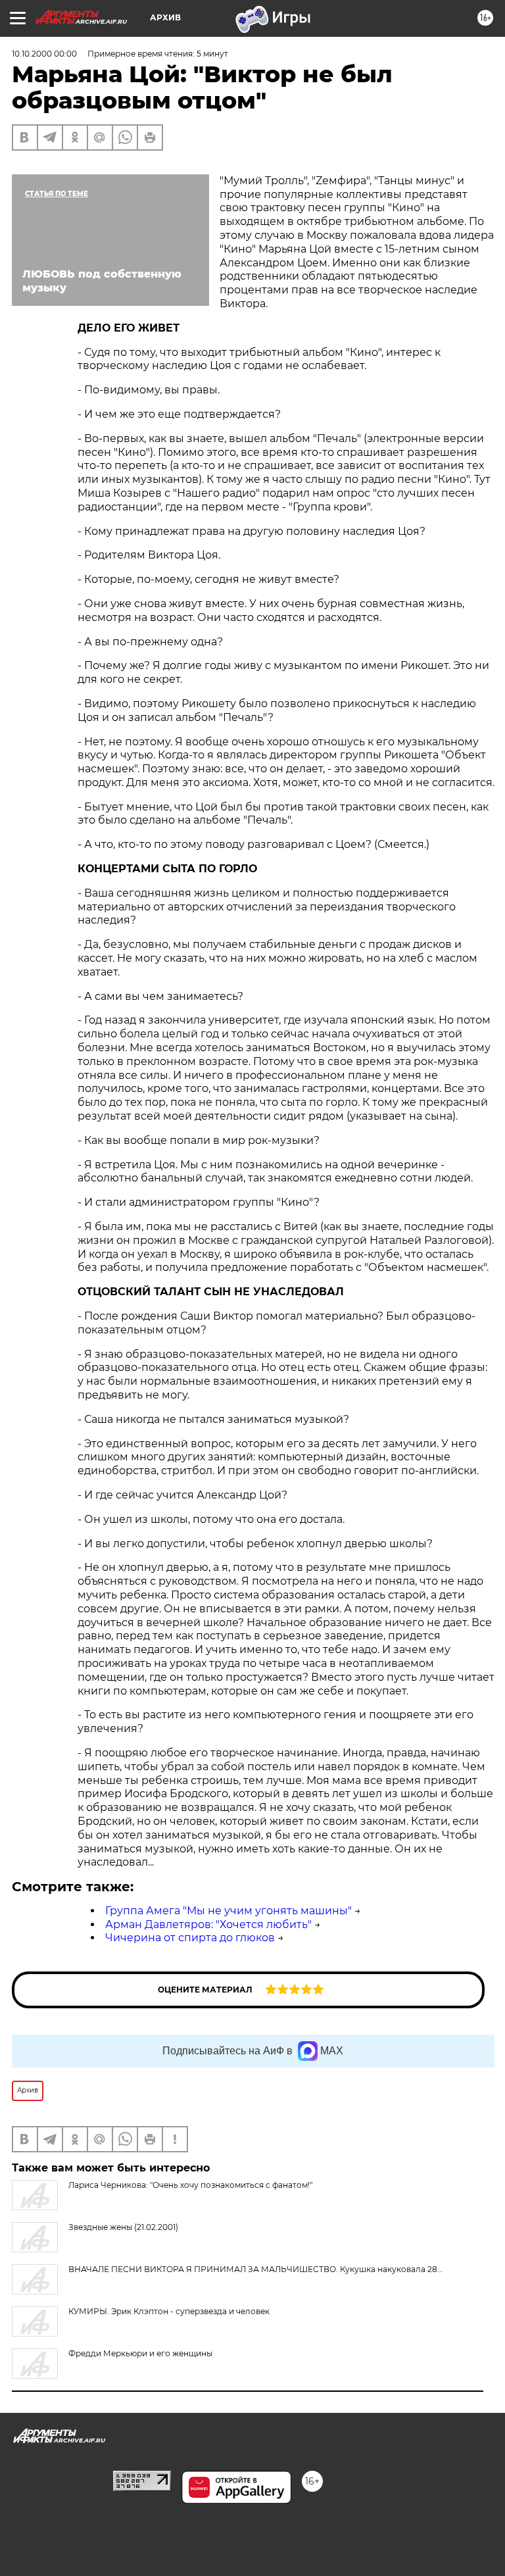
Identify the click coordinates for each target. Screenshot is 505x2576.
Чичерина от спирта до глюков (190, 1938)
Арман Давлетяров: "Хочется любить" (208, 1924)
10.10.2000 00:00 (44, 54)
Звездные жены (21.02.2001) (123, 2227)
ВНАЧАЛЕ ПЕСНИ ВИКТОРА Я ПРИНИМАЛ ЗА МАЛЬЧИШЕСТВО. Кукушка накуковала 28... (256, 2269)
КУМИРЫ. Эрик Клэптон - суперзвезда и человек (169, 2311)
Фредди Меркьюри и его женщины (140, 2353)
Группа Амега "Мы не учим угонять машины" (228, 1911)
